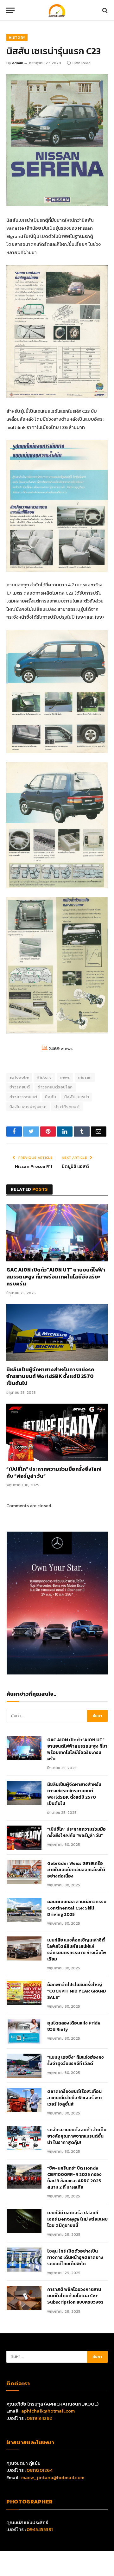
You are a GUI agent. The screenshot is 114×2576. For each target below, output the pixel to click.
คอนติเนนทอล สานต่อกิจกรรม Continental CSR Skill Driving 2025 (77, 1908)
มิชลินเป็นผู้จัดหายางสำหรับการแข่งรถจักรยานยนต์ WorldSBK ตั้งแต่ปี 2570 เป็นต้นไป (50, 1377)
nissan (85, 1077)
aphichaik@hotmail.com (48, 2411)
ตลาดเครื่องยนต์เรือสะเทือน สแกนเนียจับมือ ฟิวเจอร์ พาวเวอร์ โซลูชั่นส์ (75, 2098)
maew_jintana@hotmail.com (53, 2477)
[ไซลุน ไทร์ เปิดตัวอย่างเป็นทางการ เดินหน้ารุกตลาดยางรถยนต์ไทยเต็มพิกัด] (24, 2260)
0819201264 (40, 2470)
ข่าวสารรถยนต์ (23, 1097)
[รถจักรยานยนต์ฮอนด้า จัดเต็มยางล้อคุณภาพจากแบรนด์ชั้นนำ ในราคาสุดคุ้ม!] (24, 2138)
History (17, 37)
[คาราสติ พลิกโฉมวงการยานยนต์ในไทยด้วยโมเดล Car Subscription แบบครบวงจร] (24, 2298)
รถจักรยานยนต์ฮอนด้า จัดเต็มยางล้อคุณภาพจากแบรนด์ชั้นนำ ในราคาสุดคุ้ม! (77, 2136)
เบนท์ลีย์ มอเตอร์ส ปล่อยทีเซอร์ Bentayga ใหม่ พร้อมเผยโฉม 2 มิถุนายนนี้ (77, 2219)
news (65, 1077)
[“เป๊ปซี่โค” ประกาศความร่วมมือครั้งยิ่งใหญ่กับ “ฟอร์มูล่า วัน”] (57, 1432)
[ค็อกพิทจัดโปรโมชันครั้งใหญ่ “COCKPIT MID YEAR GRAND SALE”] (24, 1993)
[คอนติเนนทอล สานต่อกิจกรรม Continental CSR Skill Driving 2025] (24, 1910)
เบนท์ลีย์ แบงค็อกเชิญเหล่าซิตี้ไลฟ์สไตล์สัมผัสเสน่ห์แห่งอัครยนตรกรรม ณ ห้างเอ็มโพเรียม (77, 1950)
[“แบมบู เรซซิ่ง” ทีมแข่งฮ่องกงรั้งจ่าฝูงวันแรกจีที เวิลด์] (24, 2066)
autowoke (19, 1077)
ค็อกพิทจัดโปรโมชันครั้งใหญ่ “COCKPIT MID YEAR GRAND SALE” (77, 1991)
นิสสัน (51, 1097)
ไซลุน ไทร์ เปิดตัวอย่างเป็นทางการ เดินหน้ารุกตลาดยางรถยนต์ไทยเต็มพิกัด (75, 2258)
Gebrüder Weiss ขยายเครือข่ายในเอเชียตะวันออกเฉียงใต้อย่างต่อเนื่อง (76, 1870)
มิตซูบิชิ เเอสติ (75, 1167)
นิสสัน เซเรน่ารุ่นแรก (28, 1107)
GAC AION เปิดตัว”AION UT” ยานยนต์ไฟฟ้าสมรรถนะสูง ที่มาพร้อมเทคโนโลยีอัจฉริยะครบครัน (56, 1277)
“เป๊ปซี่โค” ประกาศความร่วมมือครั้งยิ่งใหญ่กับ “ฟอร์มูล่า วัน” (54, 1473)
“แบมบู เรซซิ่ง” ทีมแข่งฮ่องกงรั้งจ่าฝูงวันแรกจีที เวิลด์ (76, 2061)
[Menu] (10, 10)
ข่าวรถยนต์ (20, 1087)
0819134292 (39, 2418)
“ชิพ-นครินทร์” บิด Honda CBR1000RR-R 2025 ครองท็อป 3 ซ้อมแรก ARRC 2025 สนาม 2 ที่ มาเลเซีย (74, 2178)
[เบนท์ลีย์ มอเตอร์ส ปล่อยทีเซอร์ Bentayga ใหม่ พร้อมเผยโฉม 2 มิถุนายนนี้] (24, 2221)
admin (18, 63)
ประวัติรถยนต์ (67, 1107)
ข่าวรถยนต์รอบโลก (55, 1087)
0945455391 (40, 2529)
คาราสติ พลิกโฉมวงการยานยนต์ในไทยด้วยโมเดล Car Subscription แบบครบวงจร (75, 2296)
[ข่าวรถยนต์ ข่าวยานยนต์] (57, 10)
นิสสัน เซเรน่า (77, 1097)
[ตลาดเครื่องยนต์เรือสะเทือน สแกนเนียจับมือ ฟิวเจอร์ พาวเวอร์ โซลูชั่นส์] (24, 2100)
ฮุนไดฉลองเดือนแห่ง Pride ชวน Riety (74, 2026)
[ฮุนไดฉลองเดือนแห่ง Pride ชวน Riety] (24, 2031)
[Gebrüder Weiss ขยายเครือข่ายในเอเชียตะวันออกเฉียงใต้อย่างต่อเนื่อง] (24, 1872)
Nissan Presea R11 (34, 1167)
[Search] (104, 10)
